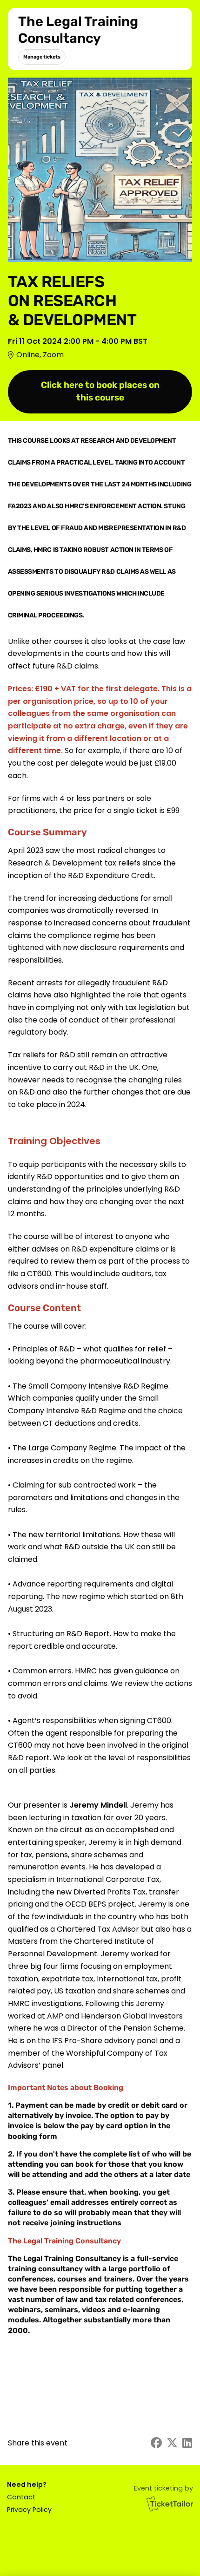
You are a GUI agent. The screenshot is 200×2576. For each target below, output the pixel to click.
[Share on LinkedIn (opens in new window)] (187, 2443)
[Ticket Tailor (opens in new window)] (170, 2504)
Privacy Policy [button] (29, 2510)
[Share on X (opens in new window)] (172, 2443)
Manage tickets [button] (42, 57)
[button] (29, 2497)
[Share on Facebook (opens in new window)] (156, 2443)
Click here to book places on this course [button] (100, 391)
